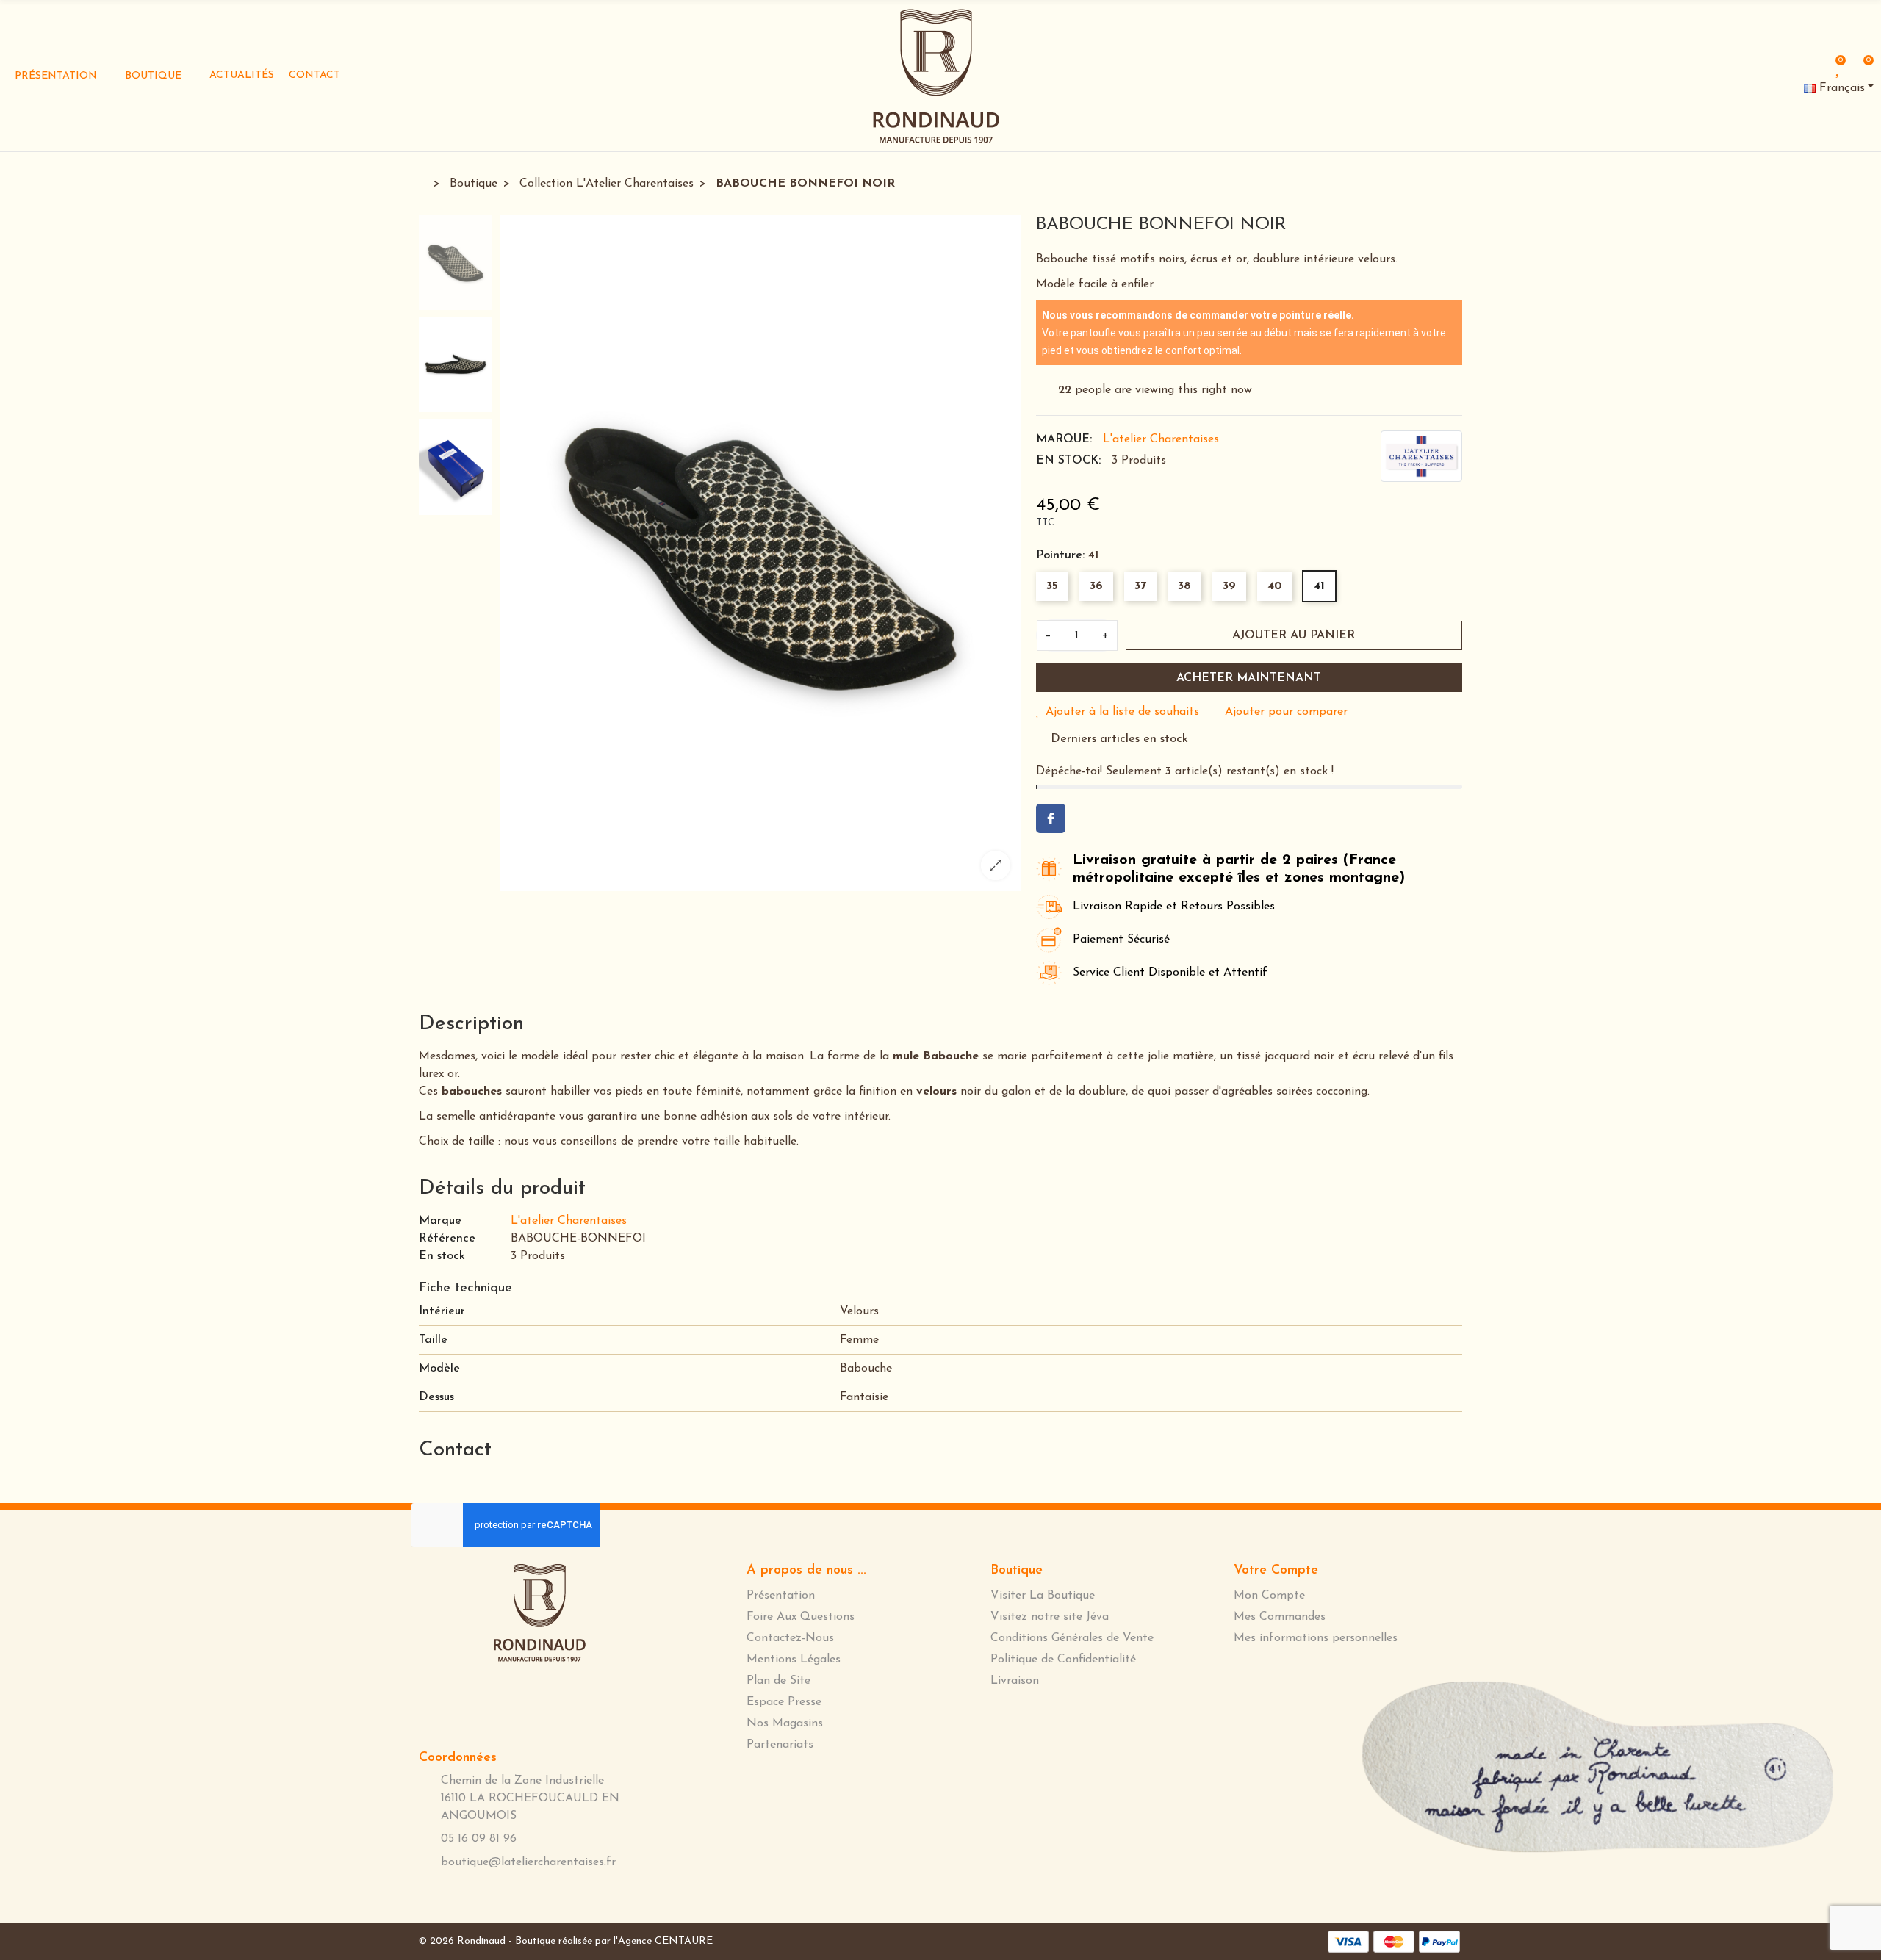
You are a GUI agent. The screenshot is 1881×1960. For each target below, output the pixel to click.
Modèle (439, 1369)
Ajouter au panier (1294, 635)
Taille (433, 1340)
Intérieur (442, 1311)
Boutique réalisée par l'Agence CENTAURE (614, 1941)
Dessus (436, 1397)
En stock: (1068, 461)
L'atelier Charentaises (1161, 439)
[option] (760, 553)
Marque (440, 1221)
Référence (447, 1239)
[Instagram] (1458, 70)
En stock (442, 1256)
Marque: (1064, 439)
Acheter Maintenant (1249, 678)
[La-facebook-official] (1409, 69)
